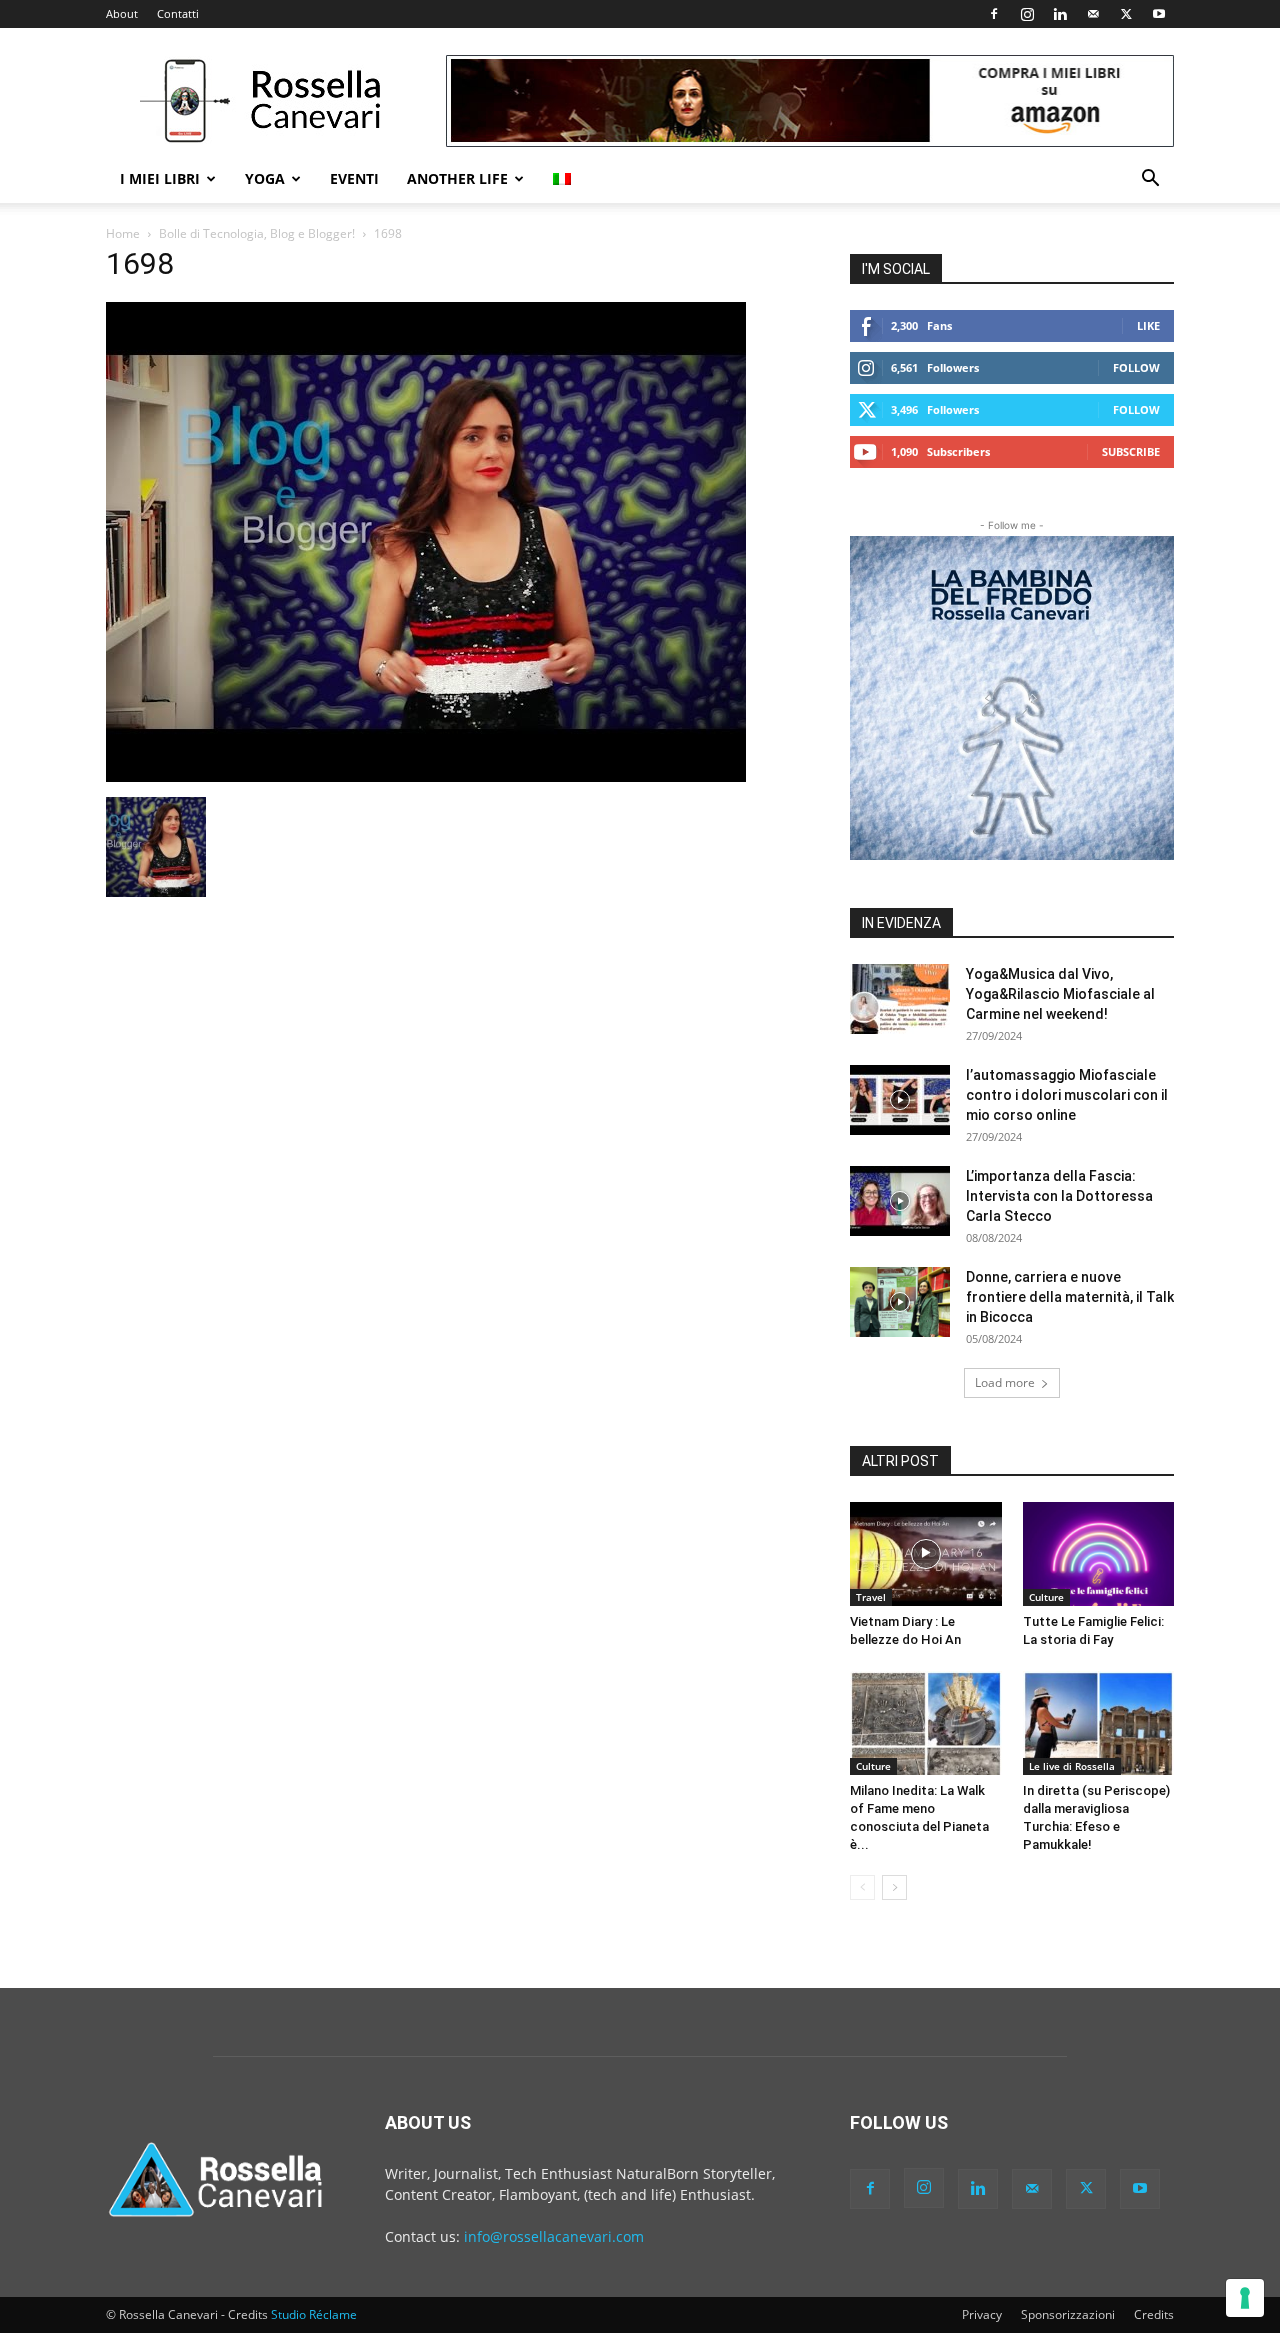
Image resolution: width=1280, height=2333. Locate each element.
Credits (1154, 2314)
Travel (871, 1597)
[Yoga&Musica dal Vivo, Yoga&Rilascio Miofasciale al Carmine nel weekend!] (900, 999)
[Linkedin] (1060, 14)
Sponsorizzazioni (1068, 2314)
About (122, 13)
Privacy (982, 2314)
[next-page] (894, 1887)
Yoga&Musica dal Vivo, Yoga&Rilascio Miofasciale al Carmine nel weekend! (1060, 994)
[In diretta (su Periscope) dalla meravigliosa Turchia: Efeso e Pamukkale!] (1099, 1723)
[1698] (426, 776)
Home (123, 233)
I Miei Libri (160, 178)
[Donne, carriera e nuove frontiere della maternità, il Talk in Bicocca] (900, 1302)
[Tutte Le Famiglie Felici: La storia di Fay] (1099, 1554)
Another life (457, 178)
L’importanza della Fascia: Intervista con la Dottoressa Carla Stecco (1059, 1196)
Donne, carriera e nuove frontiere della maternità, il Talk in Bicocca (1070, 1297)
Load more (1005, 1382)
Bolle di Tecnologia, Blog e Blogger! (257, 233)
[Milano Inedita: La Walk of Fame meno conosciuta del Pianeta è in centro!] (926, 1723)
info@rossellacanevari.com (554, 2236)
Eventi (354, 178)
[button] (1150, 180)
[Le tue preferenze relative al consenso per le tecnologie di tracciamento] (1245, 2298)
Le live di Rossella (1072, 1766)
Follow (1136, 367)
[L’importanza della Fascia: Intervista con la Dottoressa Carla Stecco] (900, 1201)
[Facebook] (994, 14)
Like (1148, 325)
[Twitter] (1126, 14)
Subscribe (1131, 451)
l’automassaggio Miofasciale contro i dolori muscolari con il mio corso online (1067, 1095)
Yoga (265, 178)
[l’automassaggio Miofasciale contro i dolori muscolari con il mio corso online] (900, 1100)
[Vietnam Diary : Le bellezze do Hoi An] (926, 1554)
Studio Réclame (314, 2314)
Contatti (178, 13)
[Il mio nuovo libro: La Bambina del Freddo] (1012, 698)
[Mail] (1093, 14)
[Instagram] (1027, 14)
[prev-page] (862, 1887)
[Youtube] (1159, 14)
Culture (1046, 1597)
